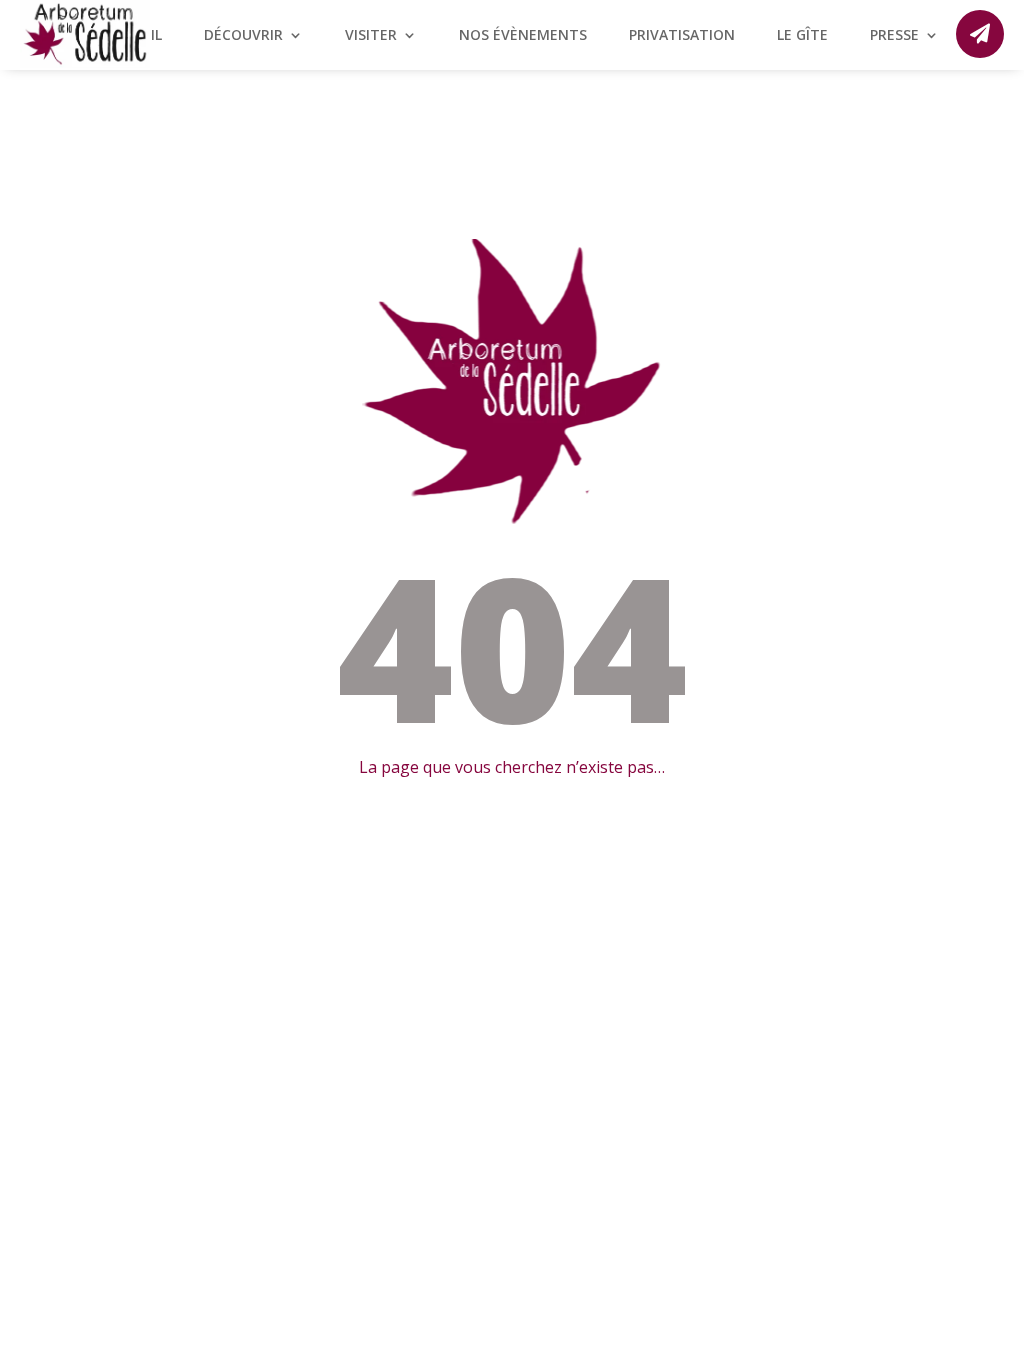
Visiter (371, 36)
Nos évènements (523, 36)
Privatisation (682, 36)
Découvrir (243, 36)
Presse (894, 36)
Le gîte (802, 36)
